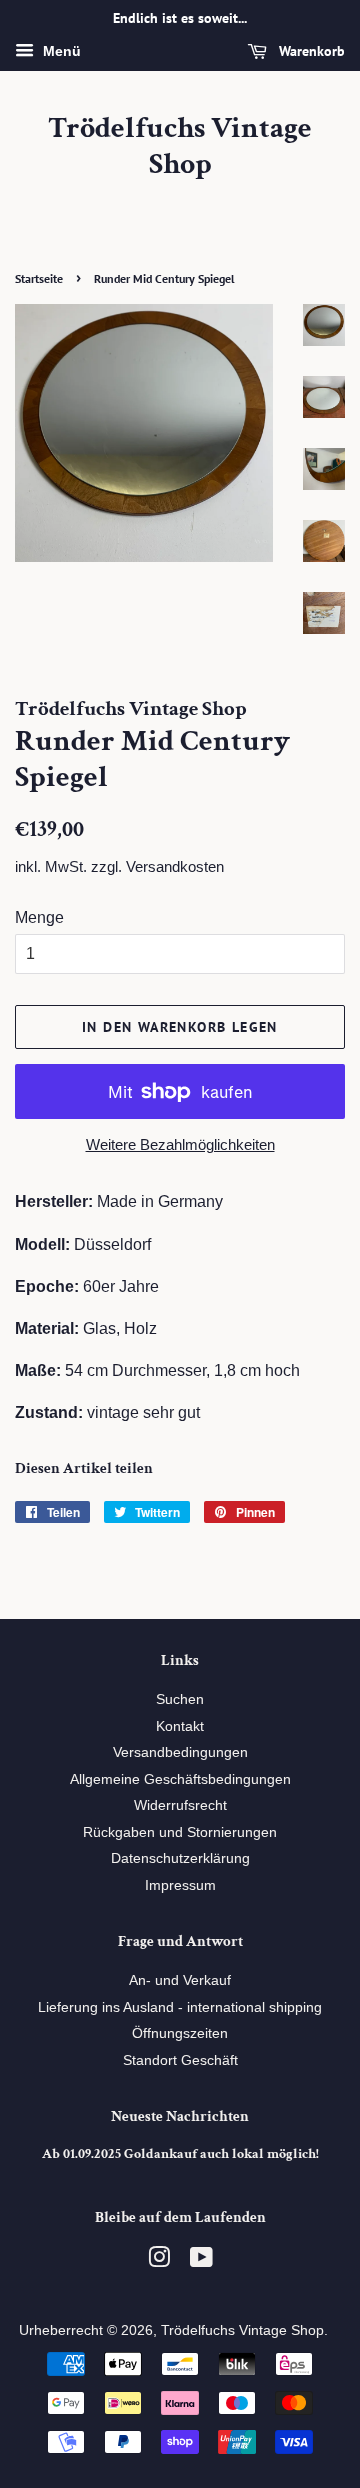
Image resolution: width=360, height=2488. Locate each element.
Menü (60, 51)
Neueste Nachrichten (180, 2116)
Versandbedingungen (180, 1752)
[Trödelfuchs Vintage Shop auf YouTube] (201, 2261)
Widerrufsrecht (180, 1805)
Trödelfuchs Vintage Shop (180, 147)
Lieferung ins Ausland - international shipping (180, 2007)
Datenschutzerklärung (180, 1858)
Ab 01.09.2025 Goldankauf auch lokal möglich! (180, 2154)
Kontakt (180, 1726)
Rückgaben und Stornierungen (180, 1832)
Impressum (180, 1885)
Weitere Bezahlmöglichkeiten (180, 1144)
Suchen (180, 1699)
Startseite (39, 278)
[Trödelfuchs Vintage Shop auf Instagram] (159, 2261)
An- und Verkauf (180, 1980)
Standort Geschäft (180, 2060)
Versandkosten (175, 866)
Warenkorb (310, 51)
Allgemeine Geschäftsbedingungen (180, 1779)
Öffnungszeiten (180, 2033)
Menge (39, 917)
